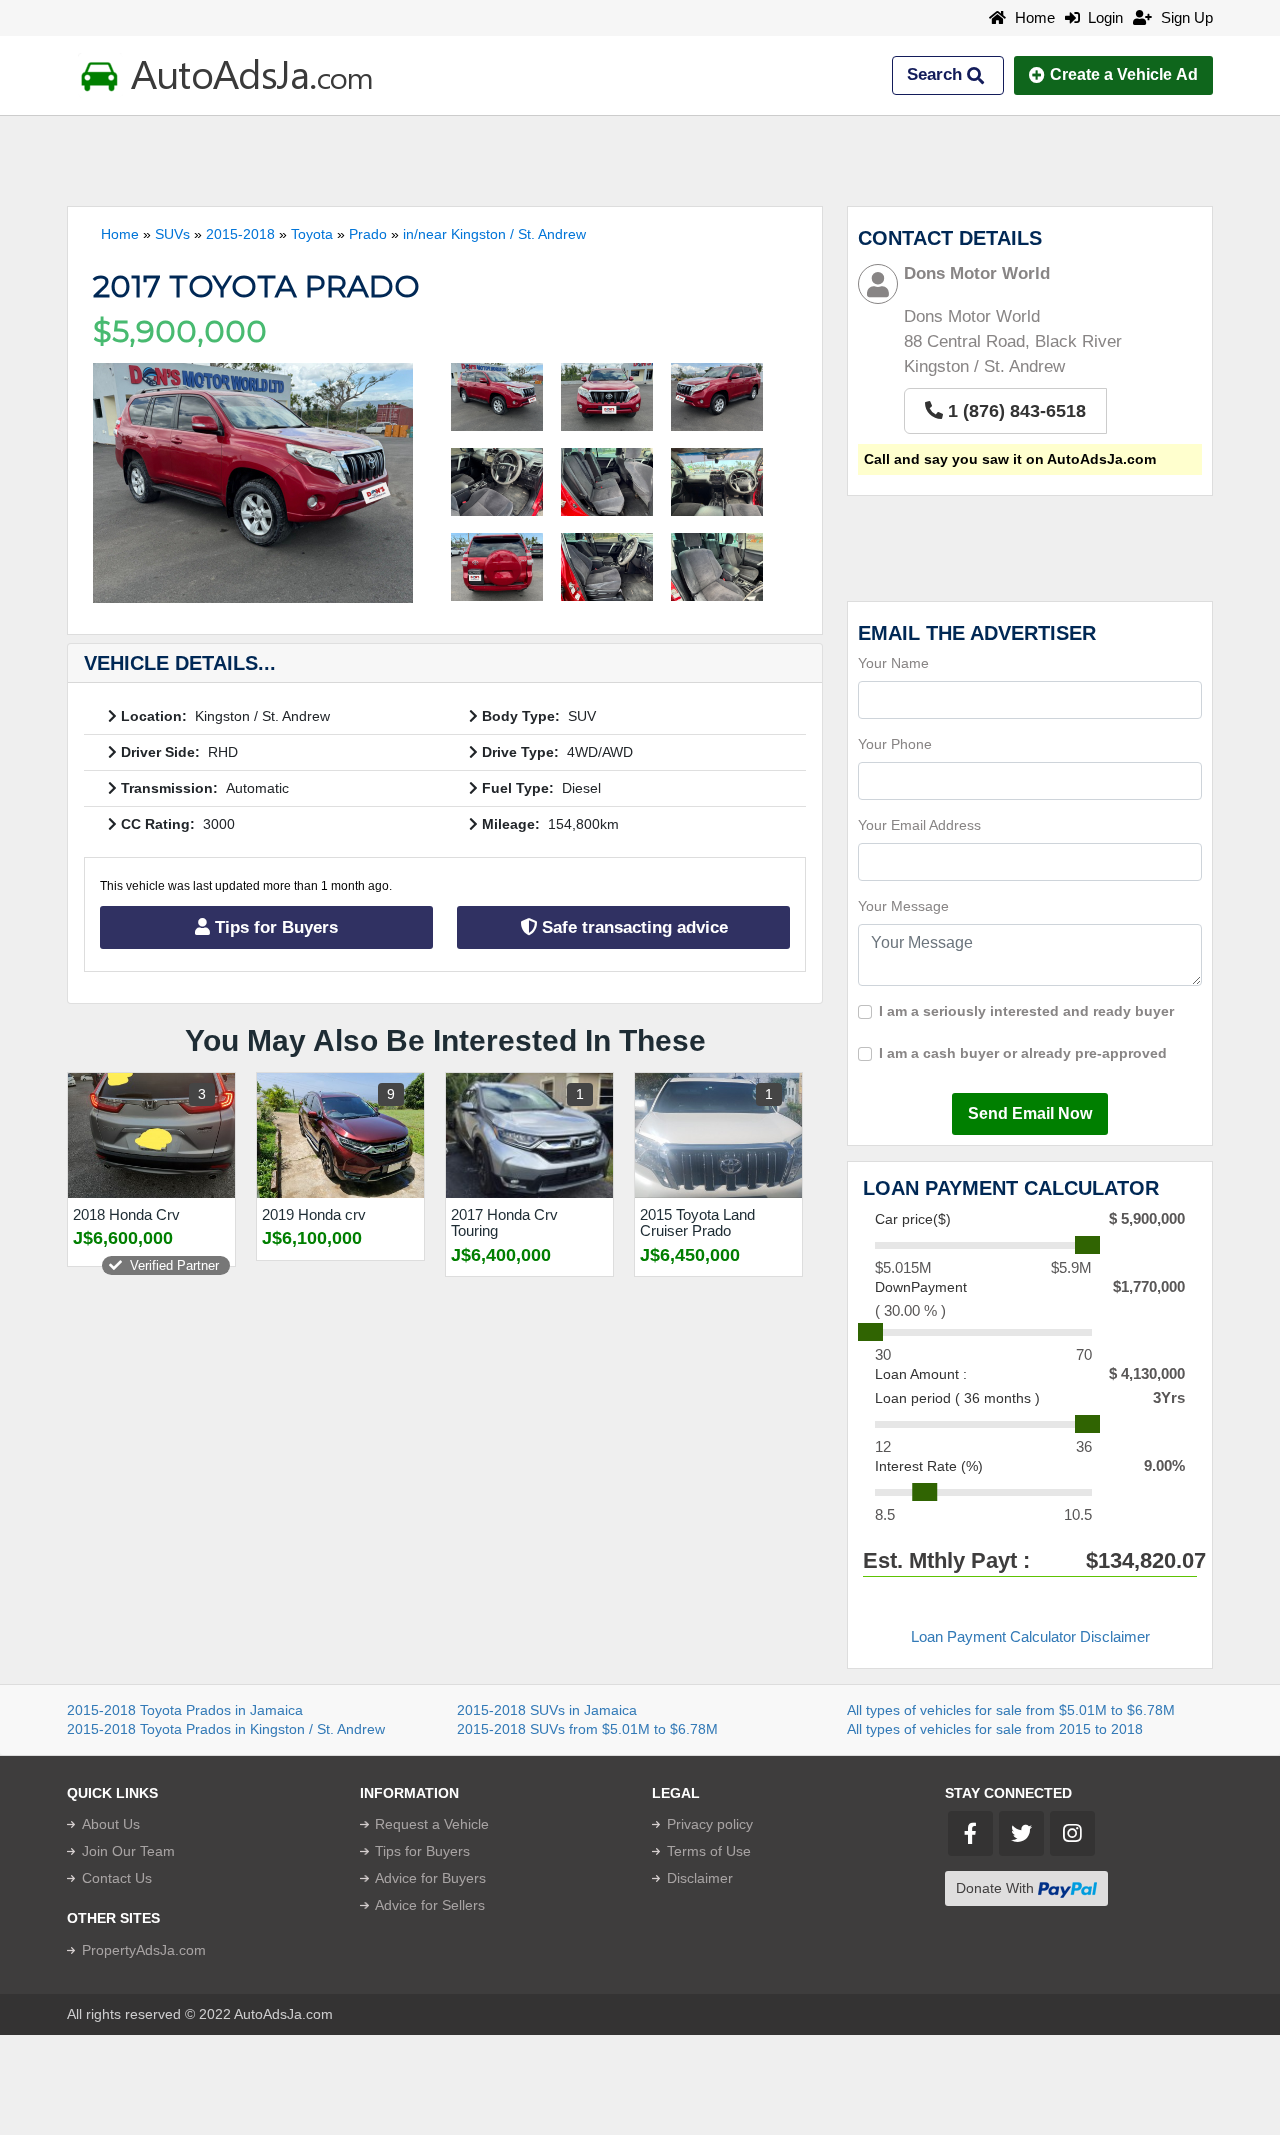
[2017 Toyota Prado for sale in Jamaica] (253, 483)
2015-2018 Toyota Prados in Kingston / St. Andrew (226, 1729)
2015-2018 (240, 234)
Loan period (957, 1398)
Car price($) (913, 1219)
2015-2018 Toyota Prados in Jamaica (185, 1710)
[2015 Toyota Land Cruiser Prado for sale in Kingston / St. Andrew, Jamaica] (718, 1135)
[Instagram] (1072, 1833)
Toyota (312, 234)
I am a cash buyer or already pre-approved (1023, 1053)
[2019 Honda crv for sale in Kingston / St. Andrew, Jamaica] (340, 1135)
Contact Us (117, 1878)
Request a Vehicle (432, 1824)
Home (1033, 17)
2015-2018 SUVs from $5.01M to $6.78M (587, 1729)
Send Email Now (1030, 1113)
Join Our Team (128, 1851)
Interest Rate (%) (929, 1466)
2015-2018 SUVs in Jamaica (547, 1710)
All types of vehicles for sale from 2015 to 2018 (995, 1729)
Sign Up (1185, 17)
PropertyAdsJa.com (144, 1950)
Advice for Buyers (430, 1878)
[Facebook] (970, 1833)
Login (1101, 17)
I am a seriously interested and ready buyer (1026, 1011)
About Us (111, 1824)
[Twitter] (1021, 1833)
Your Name (893, 663)
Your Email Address (919, 825)
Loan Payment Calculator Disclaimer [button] (1030, 1636)
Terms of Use (709, 1851)
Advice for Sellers (430, 1905)
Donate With (997, 1888)
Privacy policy (710, 1824)
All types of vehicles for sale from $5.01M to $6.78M (1011, 1710)
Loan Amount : (921, 1374)
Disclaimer (700, 1878)
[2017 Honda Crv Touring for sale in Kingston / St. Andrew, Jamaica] (529, 1135)
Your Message (903, 906)
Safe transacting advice (632, 927)
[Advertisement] (640, 161)
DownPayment (921, 1287)
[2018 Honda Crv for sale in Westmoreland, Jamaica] (151, 1135)
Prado (368, 234)
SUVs (172, 234)
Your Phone (895, 744)
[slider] (1087, 1245)
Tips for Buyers (274, 927)
